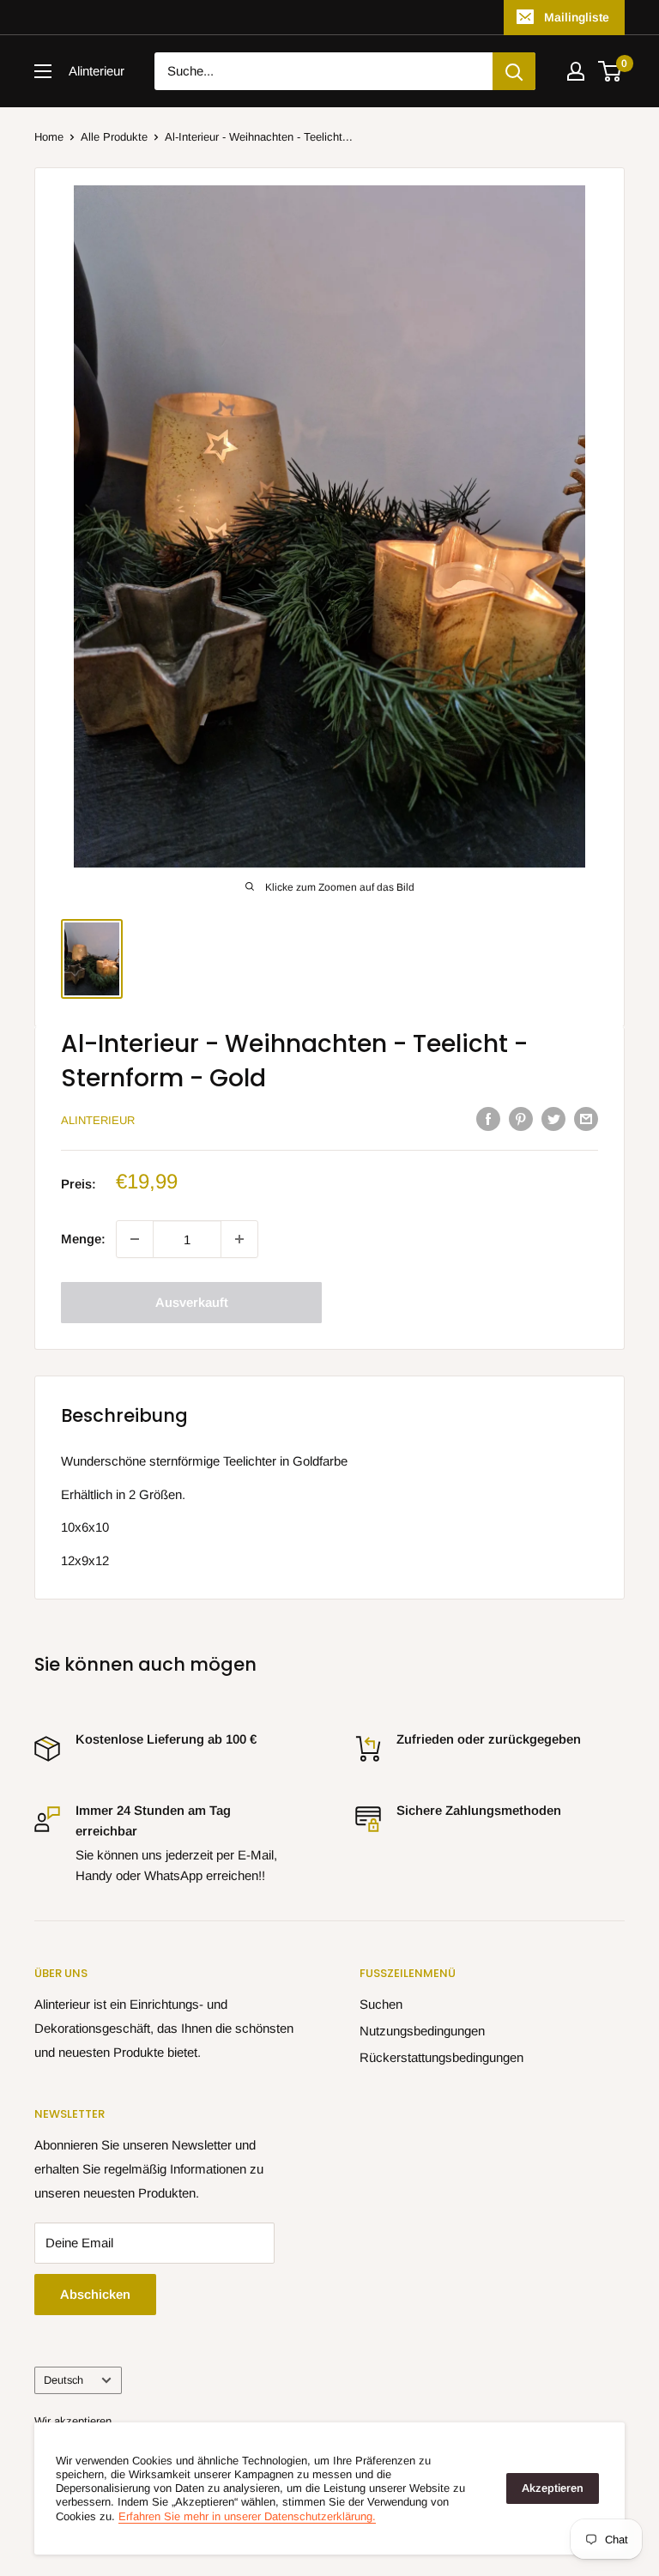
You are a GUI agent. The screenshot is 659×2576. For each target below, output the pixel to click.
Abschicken (95, 2294)
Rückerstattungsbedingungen (441, 2057)
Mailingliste (577, 17)
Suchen (381, 2004)
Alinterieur (98, 1120)
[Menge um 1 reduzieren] (135, 1239)
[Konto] (576, 71)
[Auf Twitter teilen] (553, 1119)
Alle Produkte (114, 137)
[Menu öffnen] (43, 71)
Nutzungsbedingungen (422, 2031)
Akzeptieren (553, 2488)
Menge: (83, 1239)
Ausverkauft (192, 1302)
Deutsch (63, 2380)
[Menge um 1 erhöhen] (239, 1239)
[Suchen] (514, 71)
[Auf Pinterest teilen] (521, 1119)
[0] (611, 71)
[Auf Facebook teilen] (488, 1119)
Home (49, 137)
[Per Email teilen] (586, 1119)
